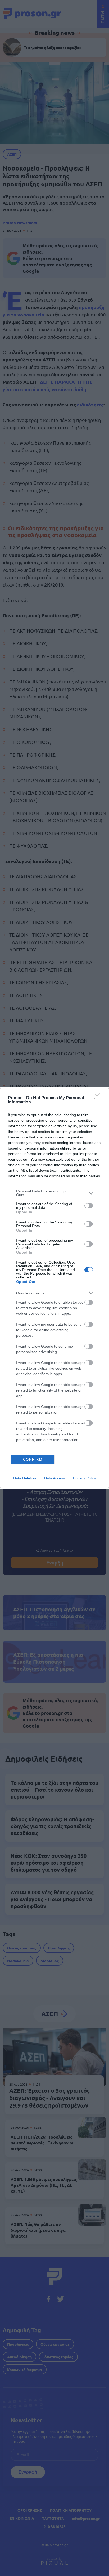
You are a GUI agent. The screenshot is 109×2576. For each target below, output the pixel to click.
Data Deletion (25, 1478)
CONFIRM (33, 1459)
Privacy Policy (85, 1478)
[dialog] (54, 1288)
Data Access (54, 1478)
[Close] (99, 1098)
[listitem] (54, 1193)
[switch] (89, 1206)
